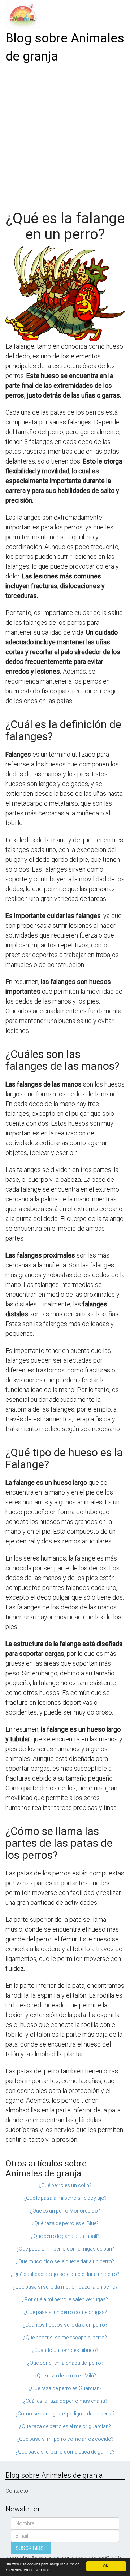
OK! (106, 2566)
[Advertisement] (65, 134)
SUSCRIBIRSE (31, 2548)
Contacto (17, 2491)
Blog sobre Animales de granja (65, 47)
